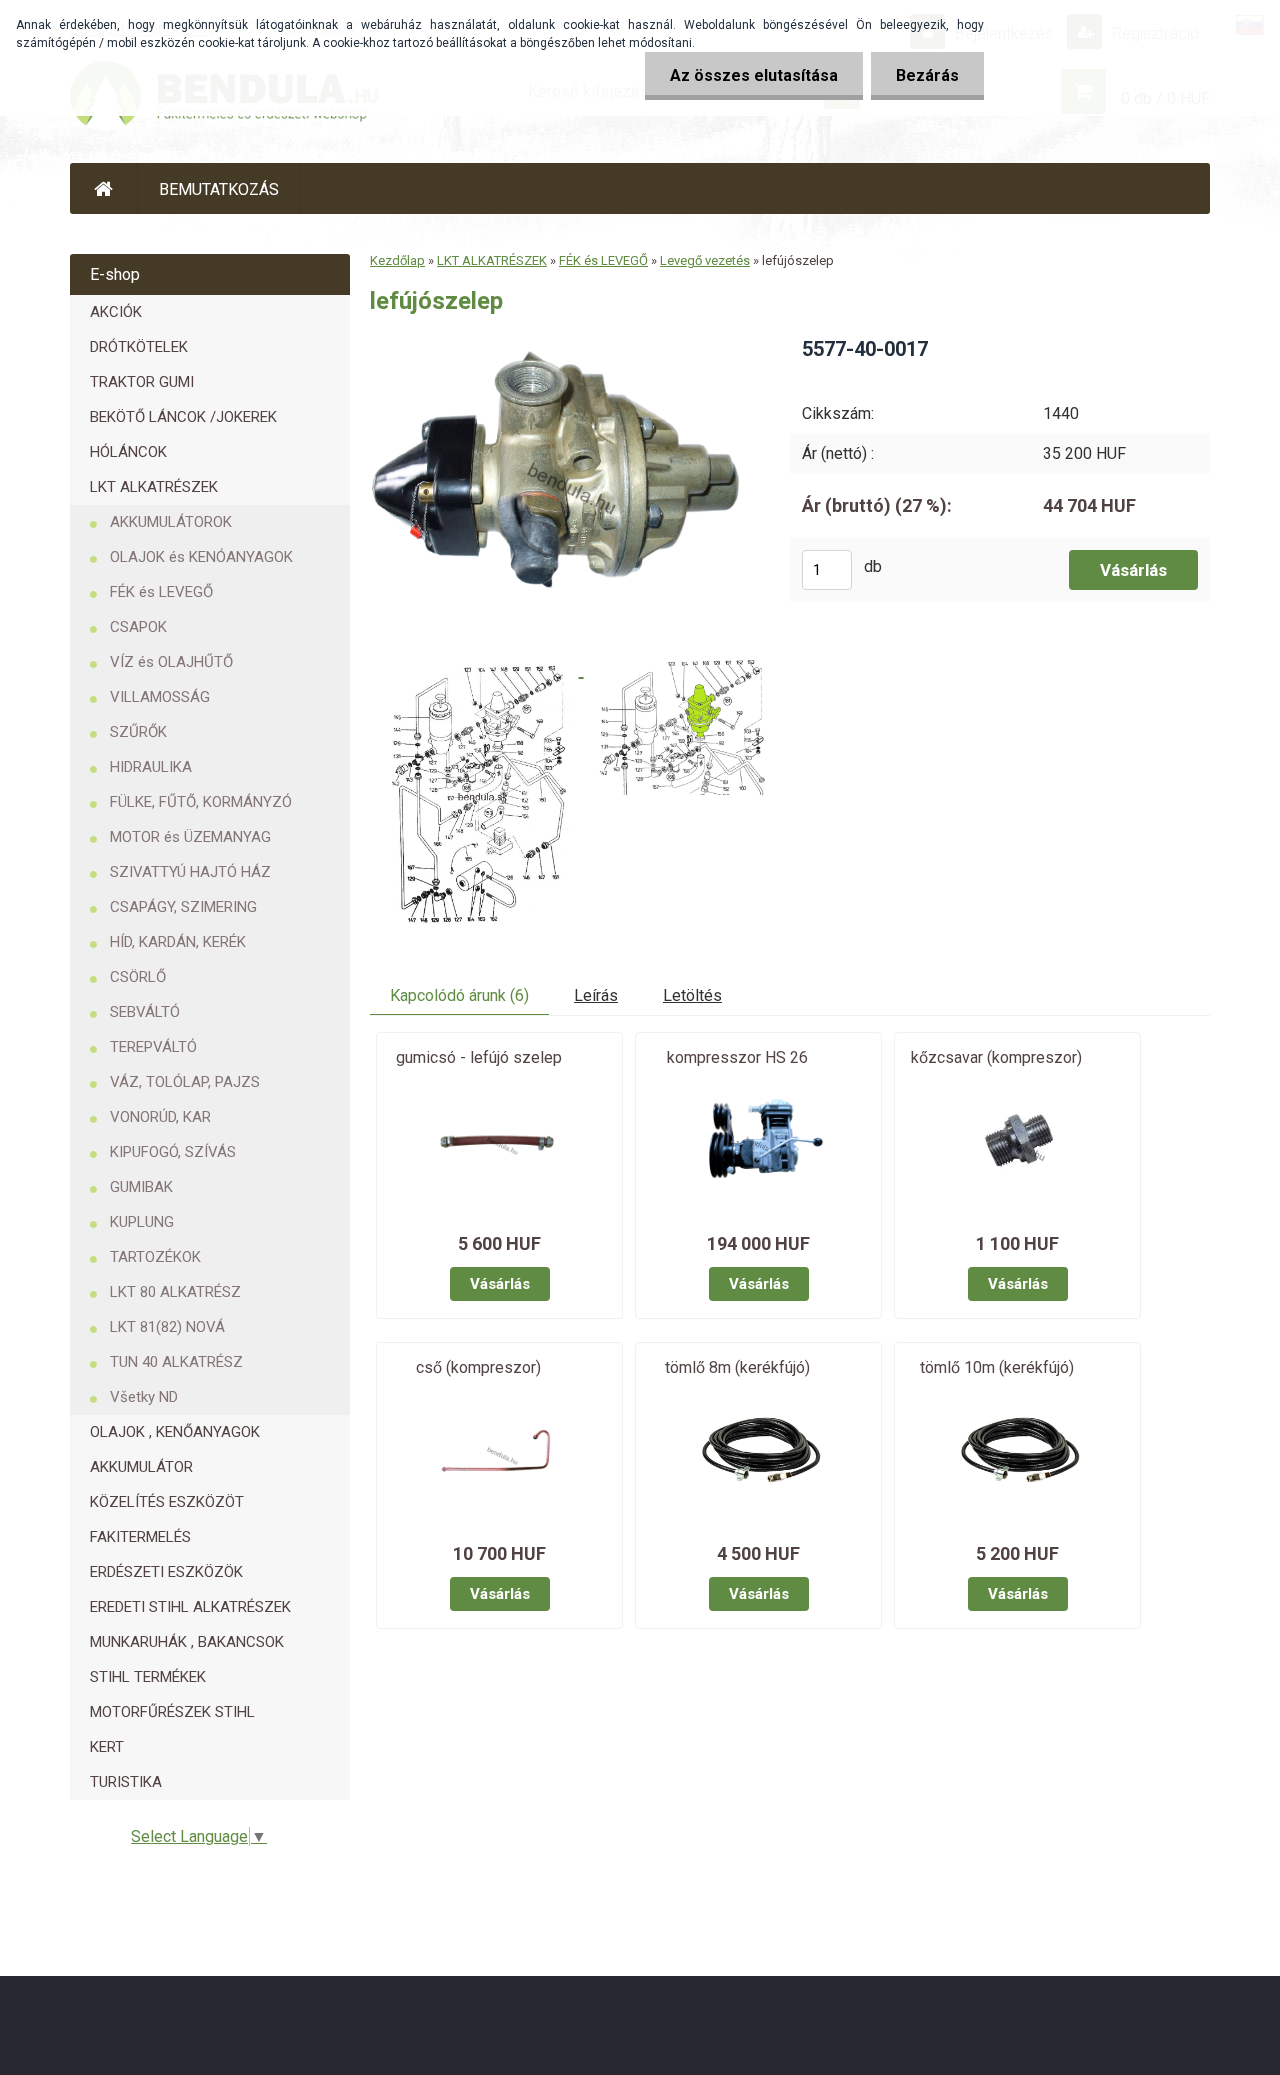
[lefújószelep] (563, 342)
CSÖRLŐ (138, 977)
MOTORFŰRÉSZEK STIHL (172, 1712)
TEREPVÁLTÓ (153, 1047)
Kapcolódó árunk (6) (459, 995)
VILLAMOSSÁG (160, 697)
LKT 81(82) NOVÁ (167, 1327)
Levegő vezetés (705, 260)
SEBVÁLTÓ (145, 1012)
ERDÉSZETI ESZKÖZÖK (166, 1572)
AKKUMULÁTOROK (171, 522)
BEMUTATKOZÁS (219, 189)
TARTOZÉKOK (155, 1257)
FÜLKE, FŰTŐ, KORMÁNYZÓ (201, 802)
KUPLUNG (142, 1222)
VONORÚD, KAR (160, 1117)
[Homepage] (104, 188)
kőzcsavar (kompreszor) (996, 1057)
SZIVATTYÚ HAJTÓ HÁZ (190, 872)
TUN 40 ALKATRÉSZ (176, 1362)
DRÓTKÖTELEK (139, 347)
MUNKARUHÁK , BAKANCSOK (187, 1642)
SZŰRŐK (138, 732)
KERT (107, 1747)
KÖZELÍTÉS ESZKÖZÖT (167, 1502)
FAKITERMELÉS (140, 1537)
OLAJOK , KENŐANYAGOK (175, 1432)
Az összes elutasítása (754, 75)
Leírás (596, 995)
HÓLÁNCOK (128, 452)
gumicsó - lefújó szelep (479, 1057)
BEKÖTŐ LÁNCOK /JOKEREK (183, 417)
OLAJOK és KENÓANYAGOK (201, 557)
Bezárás (927, 75)
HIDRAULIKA (151, 767)
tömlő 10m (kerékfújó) (997, 1367)
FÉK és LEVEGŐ (161, 592)
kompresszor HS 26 (737, 1057)
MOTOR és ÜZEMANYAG (190, 837)
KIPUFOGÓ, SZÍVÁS (173, 1152)
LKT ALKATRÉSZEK (154, 487)
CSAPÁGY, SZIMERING (183, 907)
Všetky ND (144, 1397)
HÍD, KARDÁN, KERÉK (178, 942)
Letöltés (692, 995)
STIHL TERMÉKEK (148, 1677)
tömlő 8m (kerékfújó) (737, 1367)
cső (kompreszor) (478, 1367)
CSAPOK (138, 627)
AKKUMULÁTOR (141, 1467)
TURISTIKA (126, 1782)
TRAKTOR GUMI (142, 382)
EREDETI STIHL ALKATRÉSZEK (190, 1607)
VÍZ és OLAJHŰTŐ (171, 662)
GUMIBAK (141, 1187)
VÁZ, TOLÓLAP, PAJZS (185, 1082)
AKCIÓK (116, 312)
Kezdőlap (397, 260)
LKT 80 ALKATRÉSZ (175, 1292)
